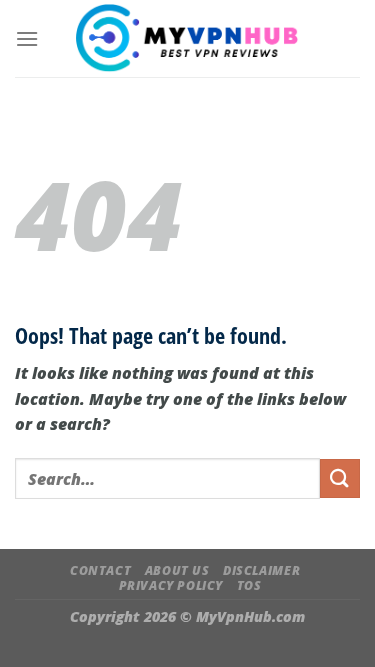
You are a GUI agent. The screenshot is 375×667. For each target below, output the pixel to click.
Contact (100, 570)
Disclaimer (261, 570)
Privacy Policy (171, 585)
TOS (249, 585)
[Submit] (340, 478)
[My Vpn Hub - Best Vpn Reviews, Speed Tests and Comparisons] (187, 38)
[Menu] (27, 38)
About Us (177, 570)
